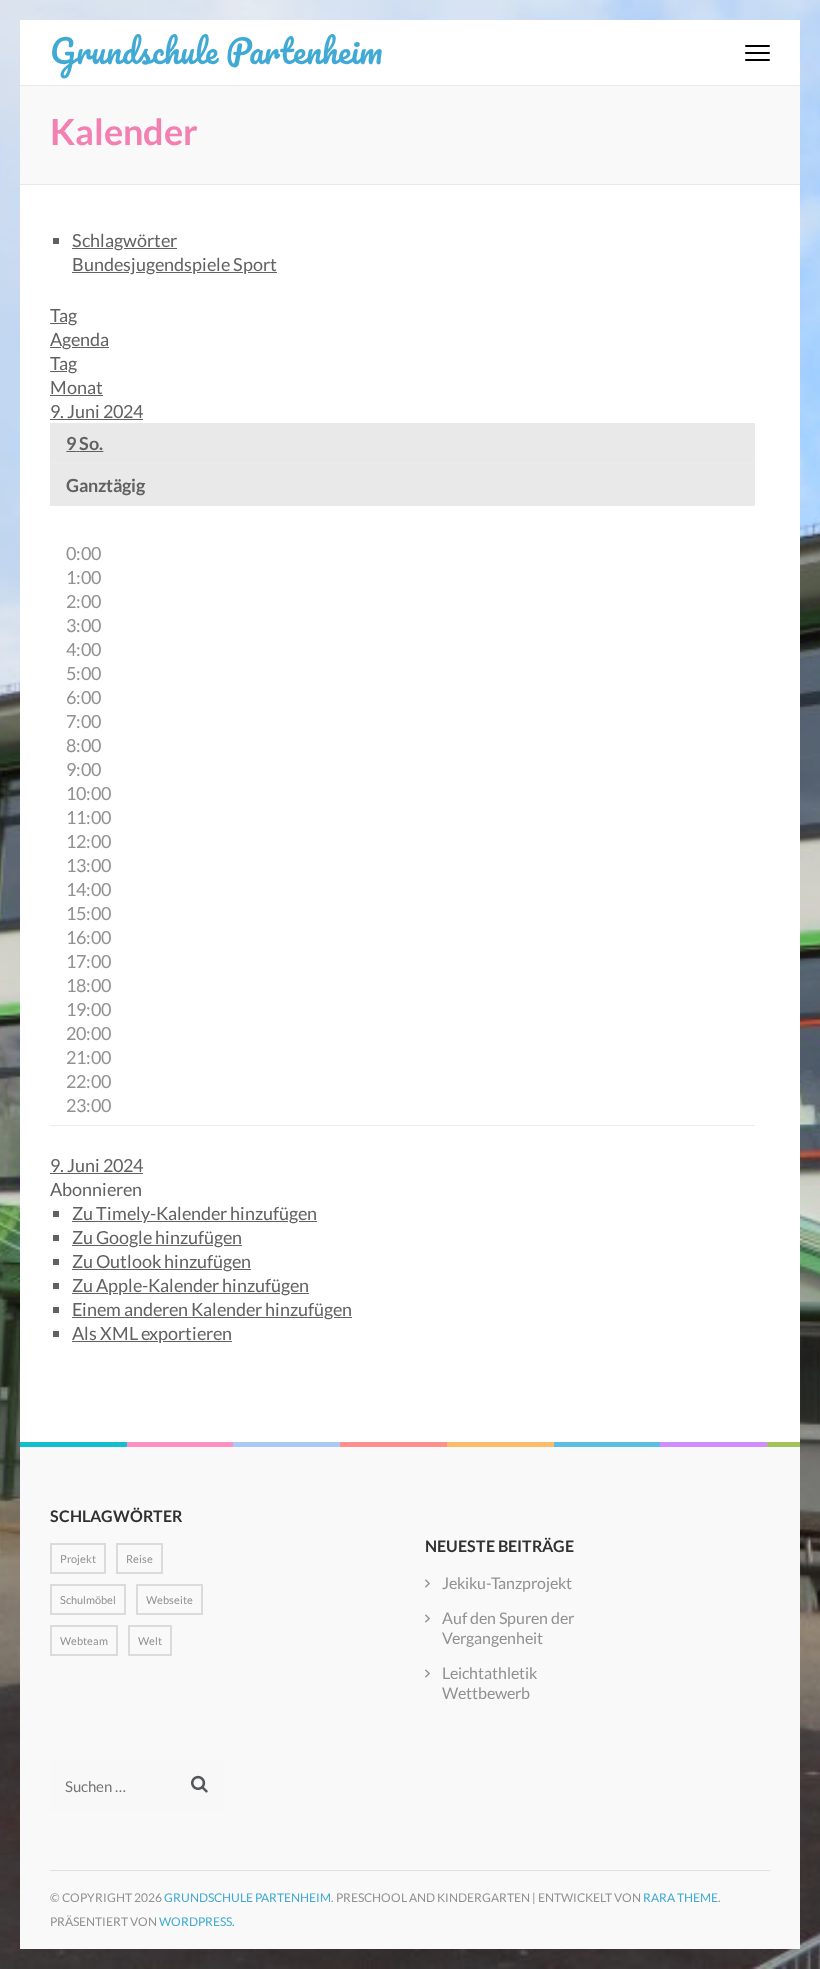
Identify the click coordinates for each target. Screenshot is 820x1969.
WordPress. (197, 1921)
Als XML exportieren (152, 1333)
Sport (255, 264)
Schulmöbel (88, 1599)
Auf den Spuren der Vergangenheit (508, 1627)
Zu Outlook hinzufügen (161, 1261)
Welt (150, 1640)
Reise (139, 1558)
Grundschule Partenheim (216, 50)
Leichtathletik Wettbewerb (489, 1682)
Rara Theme (680, 1897)
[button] (96, 1189)
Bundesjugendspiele (152, 264)
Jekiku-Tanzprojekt (507, 1582)
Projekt (78, 1558)
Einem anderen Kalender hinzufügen (212, 1309)
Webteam (84, 1640)
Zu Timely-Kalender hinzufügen (194, 1213)
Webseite (169, 1599)
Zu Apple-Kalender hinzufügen (190, 1285)
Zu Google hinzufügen (157, 1237)
